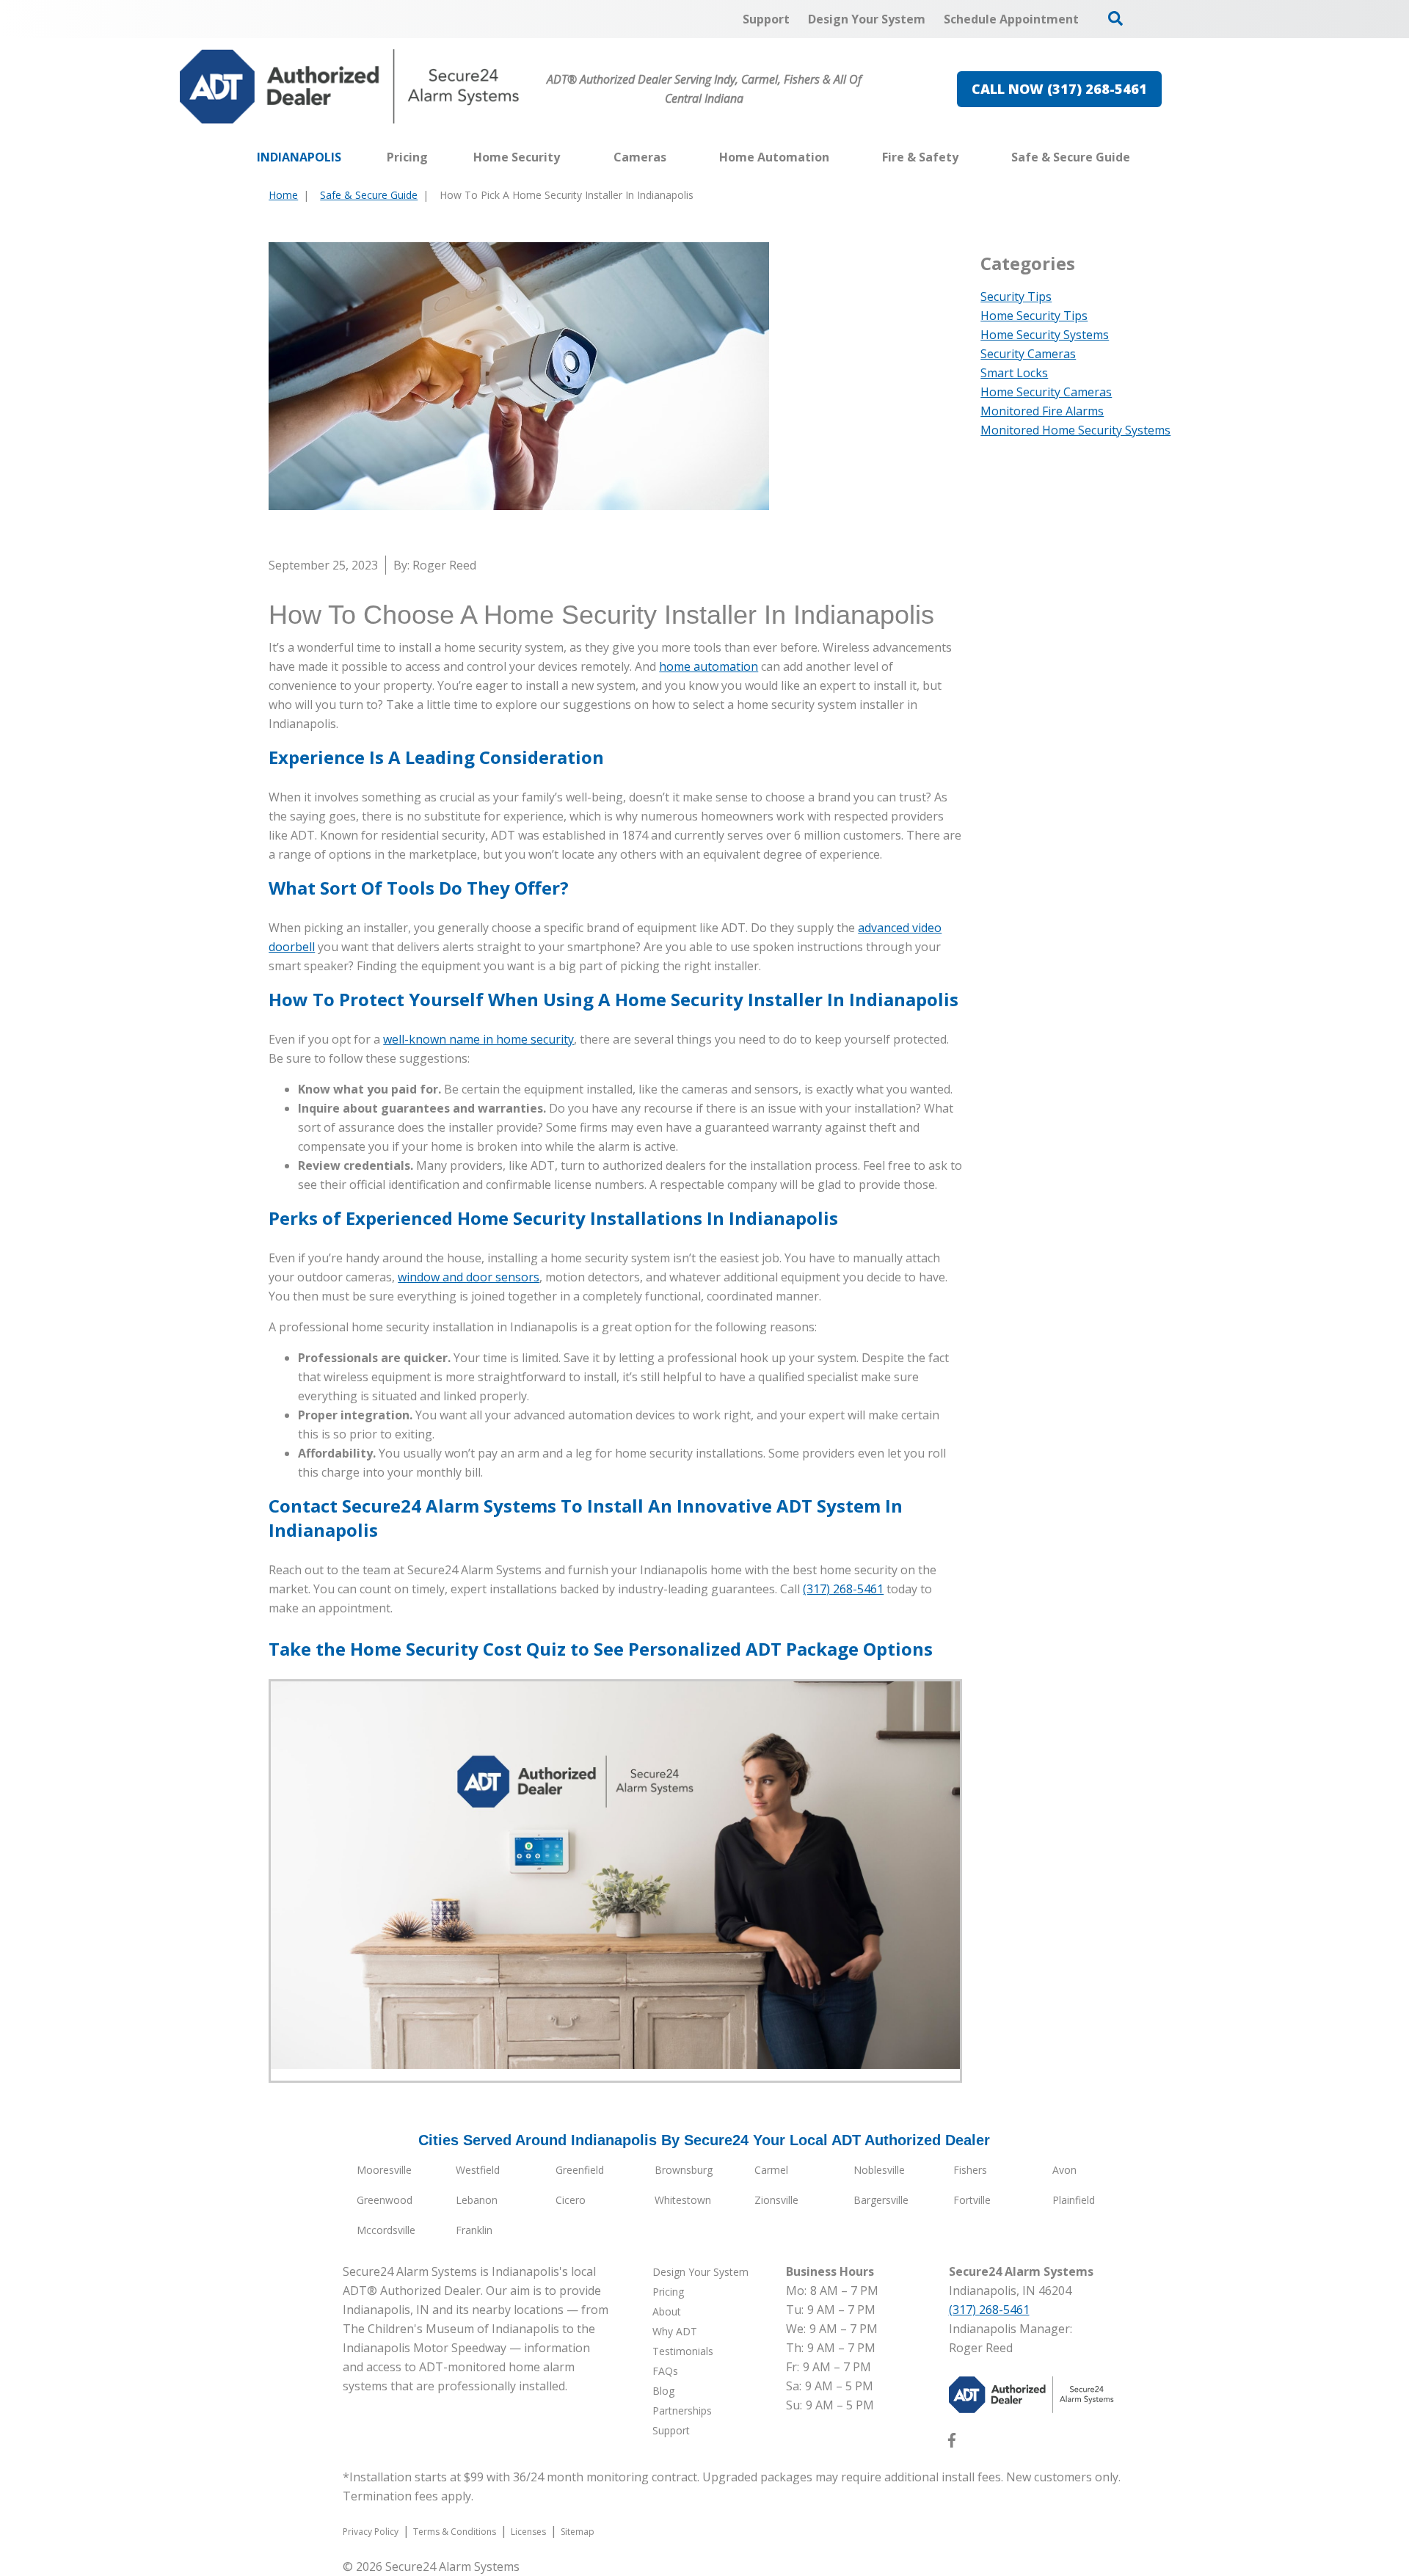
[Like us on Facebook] (952, 2443)
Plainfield (1074, 2200)
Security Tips (1016, 296)
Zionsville (776, 2200)
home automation (709, 666)
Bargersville (881, 2200)
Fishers (970, 2170)
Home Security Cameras (1046, 392)
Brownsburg (684, 2170)
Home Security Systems (1045, 335)
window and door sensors (469, 1277)
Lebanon (477, 2200)
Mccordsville (386, 2230)
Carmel (771, 2170)
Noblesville (879, 2170)
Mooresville (384, 2170)
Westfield (478, 2170)
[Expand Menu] (567, 157)
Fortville (972, 2200)
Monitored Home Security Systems (1075, 430)
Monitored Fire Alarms (1042, 411)
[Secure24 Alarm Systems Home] (350, 87)
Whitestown (683, 2200)
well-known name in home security (478, 1039)
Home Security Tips (1034, 316)
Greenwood (385, 2200)
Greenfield (580, 2170)
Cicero (571, 2200)
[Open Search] (1115, 18)
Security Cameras (1028, 354)
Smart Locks (1014, 373)
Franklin (474, 2230)
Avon (1064, 2170)
